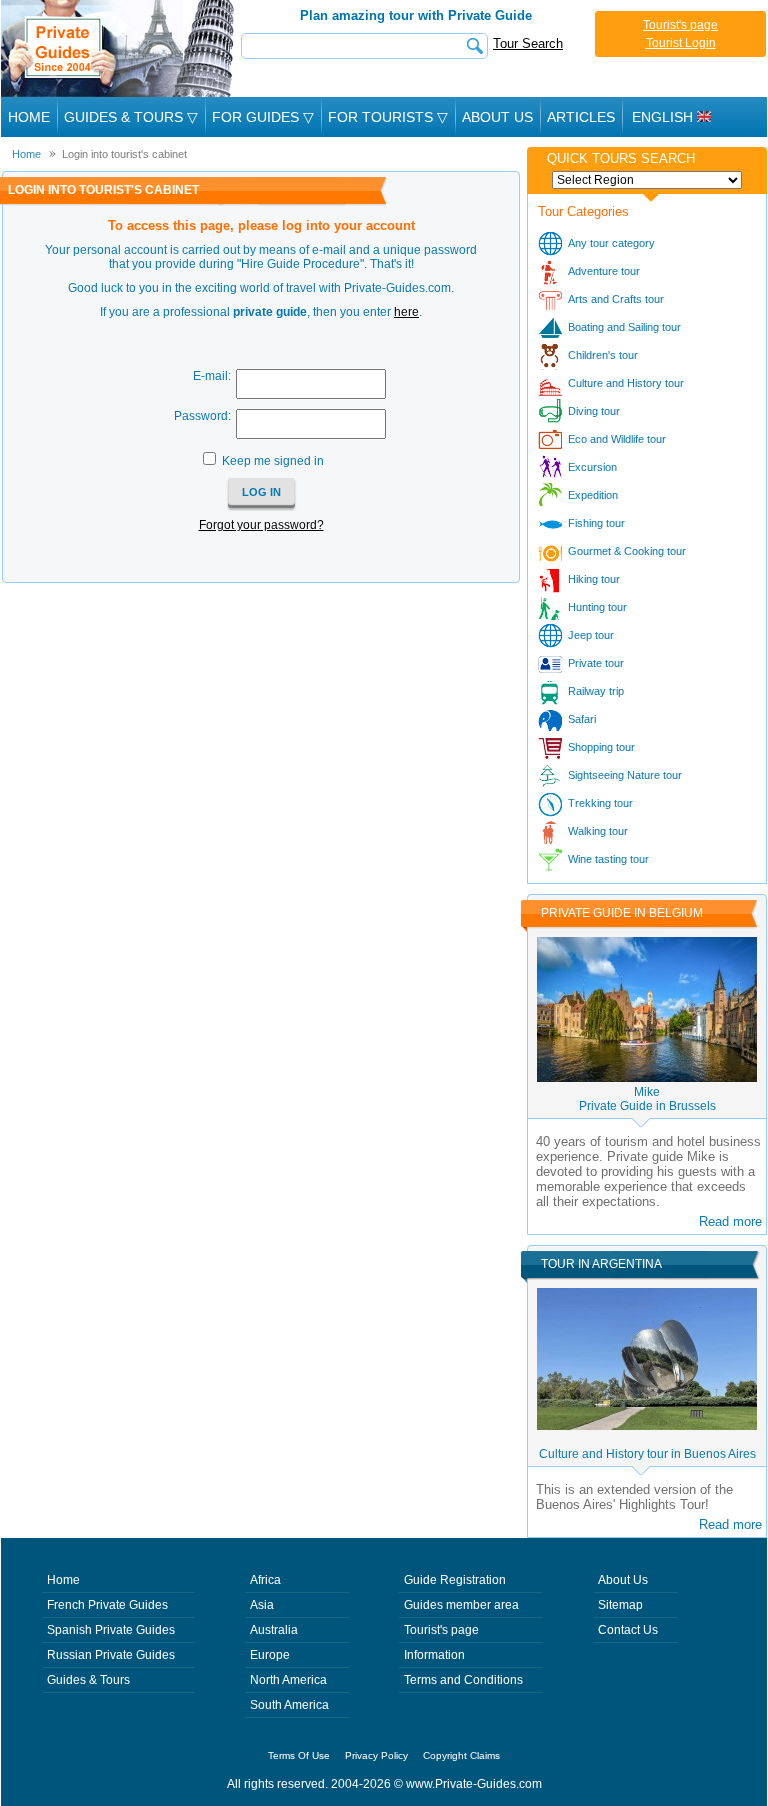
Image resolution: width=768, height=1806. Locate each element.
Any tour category (611, 243)
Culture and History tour (626, 383)
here (406, 312)
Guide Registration (455, 1580)
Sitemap (620, 1605)
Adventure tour (604, 271)
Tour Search (528, 43)
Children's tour (603, 355)
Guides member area (461, 1605)
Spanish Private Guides (111, 1630)
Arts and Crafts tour (616, 299)
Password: (202, 416)
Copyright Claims (461, 1755)
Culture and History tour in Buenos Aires (647, 1454)
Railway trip (596, 691)
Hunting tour (597, 607)
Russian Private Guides (111, 1655)
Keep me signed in (273, 461)
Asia (262, 1605)
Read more (730, 1221)
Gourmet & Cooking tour (627, 551)
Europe (270, 1655)
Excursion (592, 467)
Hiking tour (594, 579)
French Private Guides (107, 1605)
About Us (497, 117)
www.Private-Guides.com (474, 1784)
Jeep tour (591, 635)
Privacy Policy (376, 1755)
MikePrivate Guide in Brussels (647, 1099)
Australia (274, 1630)
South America (289, 1705)
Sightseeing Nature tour (625, 775)
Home (29, 117)
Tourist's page (680, 25)
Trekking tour (600, 803)
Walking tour (598, 831)
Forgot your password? (261, 525)
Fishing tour (596, 523)
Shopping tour (601, 747)
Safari (582, 719)
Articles (581, 117)
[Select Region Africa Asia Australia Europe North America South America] (647, 180)
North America (288, 1680)
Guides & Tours (88, 1680)
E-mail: (212, 376)
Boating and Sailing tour (624, 327)
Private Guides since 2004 (119, 48)
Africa (265, 1580)
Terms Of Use (299, 1755)
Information (434, 1655)
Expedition (593, 495)
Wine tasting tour (608, 859)
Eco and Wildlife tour (617, 439)
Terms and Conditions (463, 1680)
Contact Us (628, 1630)
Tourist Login (681, 43)
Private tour (596, 663)
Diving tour (594, 411)
